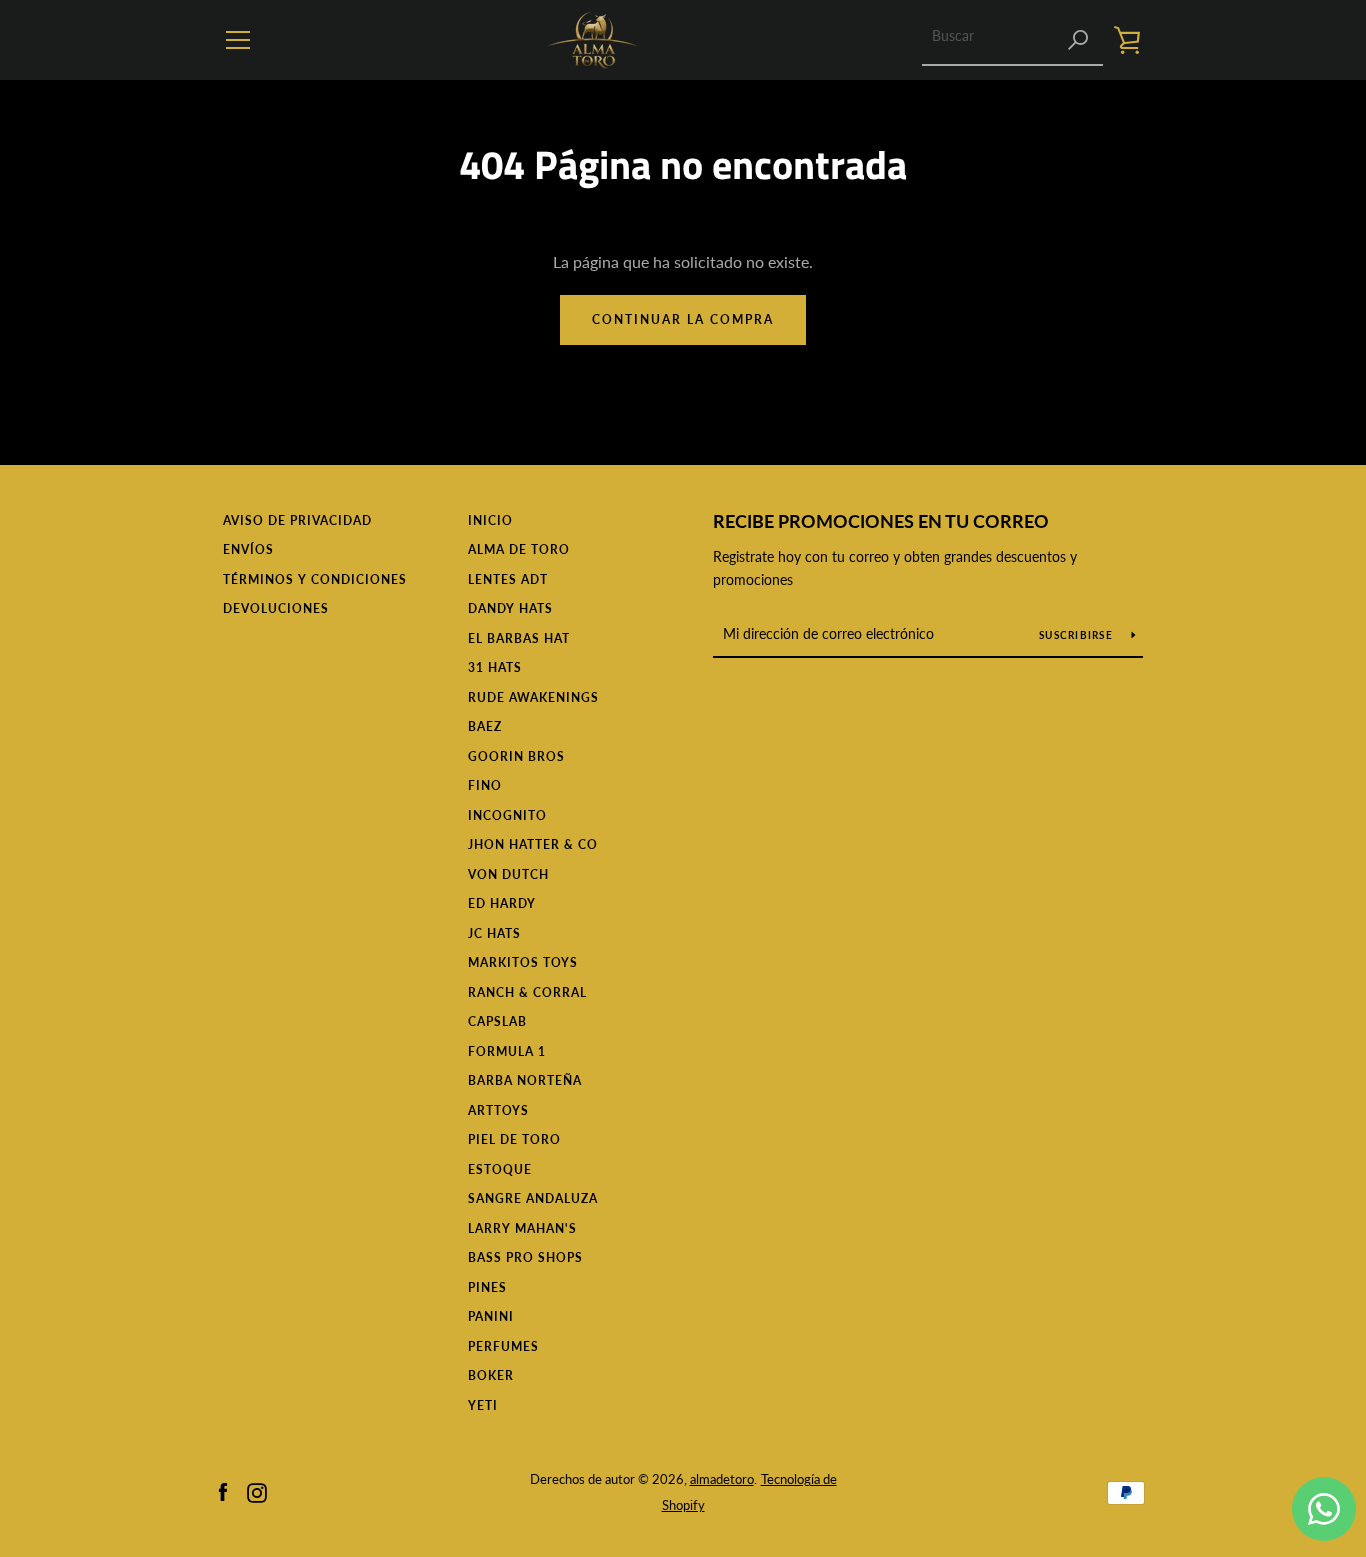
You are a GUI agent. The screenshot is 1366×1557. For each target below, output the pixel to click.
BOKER (491, 1375)
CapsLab (497, 1021)
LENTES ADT (508, 579)
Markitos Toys (523, 962)
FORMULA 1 (507, 1051)
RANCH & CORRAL (527, 992)
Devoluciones (276, 608)
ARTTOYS (498, 1110)
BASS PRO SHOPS (525, 1257)
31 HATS (495, 667)
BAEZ (485, 726)
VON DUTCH (508, 874)
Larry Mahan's (522, 1228)
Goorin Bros (516, 756)
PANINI (491, 1316)
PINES (487, 1287)
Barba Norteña (525, 1080)
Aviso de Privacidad (297, 520)
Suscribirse (1077, 635)
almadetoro (722, 1479)
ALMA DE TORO (519, 549)
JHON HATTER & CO (533, 844)
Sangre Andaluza (533, 1198)
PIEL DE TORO (514, 1139)
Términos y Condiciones (315, 579)
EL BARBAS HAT (519, 638)
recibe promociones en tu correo (881, 521)
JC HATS (494, 933)
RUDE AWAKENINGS (533, 697)
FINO (485, 785)
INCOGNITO (507, 815)
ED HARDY (502, 903)
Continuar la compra (683, 319)
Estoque (500, 1169)
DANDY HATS (510, 608)
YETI (483, 1405)
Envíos (248, 549)
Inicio (490, 520)
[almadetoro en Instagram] (257, 1490)
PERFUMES (503, 1346)
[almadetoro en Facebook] (223, 1490)
